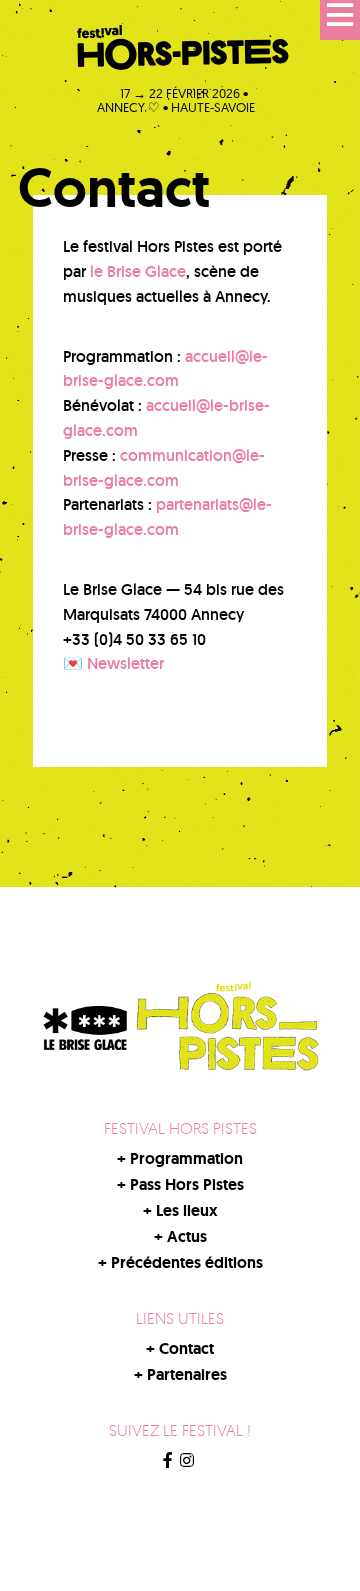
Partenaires (187, 1374)
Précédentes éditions (187, 1262)
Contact (186, 1348)
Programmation (186, 1158)
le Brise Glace (138, 271)
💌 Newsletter (113, 663)
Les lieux (187, 1210)
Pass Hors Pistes (187, 1184)
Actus (187, 1236)
